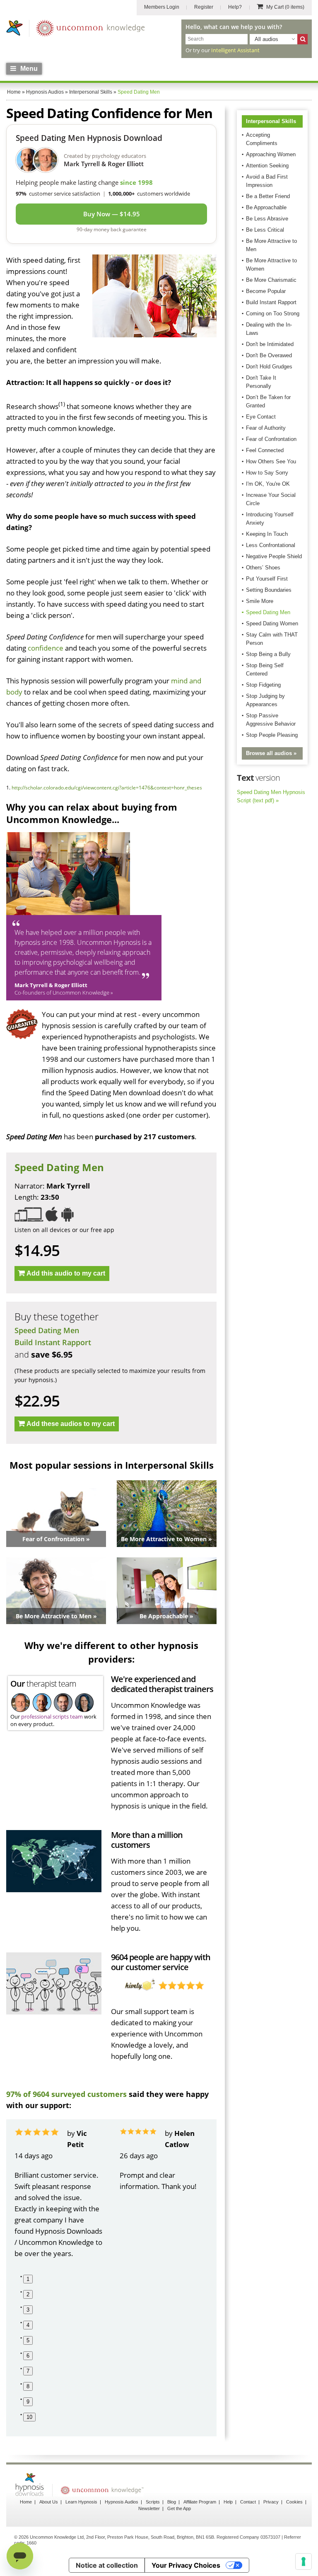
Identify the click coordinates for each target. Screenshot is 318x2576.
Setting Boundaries (269, 590)
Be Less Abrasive (267, 219)
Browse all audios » (271, 753)
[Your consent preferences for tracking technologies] (304, 2561)
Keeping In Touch (267, 534)
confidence (46, 648)
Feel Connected (265, 450)
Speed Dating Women (272, 623)
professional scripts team (52, 1717)
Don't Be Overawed (269, 355)
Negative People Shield (274, 556)
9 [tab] (28, 2402)
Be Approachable (266, 207)
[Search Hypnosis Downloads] (302, 39)
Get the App (179, 2508)
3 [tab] (28, 2310)
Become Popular (266, 291)
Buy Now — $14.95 (112, 214)
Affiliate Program (200, 2502)
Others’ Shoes (263, 568)
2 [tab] (28, 2294)
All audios (266, 39)
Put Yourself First (267, 579)
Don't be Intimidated (270, 344)
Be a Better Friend (268, 196)
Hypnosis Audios (122, 2502)
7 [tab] (28, 2371)
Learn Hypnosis (81, 2502)
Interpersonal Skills (271, 121)
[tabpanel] (59, 2193)
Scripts (153, 2502)
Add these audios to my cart (71, 1424)
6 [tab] (28, 2356)
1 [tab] (28, 2279)
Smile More (260, 601)
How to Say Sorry (267, 473)
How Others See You (271, 461)
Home (26, 2502)
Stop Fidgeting (263, 685)
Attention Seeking (267, 166)
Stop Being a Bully (268, 654)
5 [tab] (28, 2340)
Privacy (271, 2502)
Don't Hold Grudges (269, 367)
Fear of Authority (266, 428)
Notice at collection (107, 2565)
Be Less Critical (265, 230)
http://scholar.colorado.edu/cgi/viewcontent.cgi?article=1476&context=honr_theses (107, 788)
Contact (248, 2502)
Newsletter (149, 2508)
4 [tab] (28, 2325)
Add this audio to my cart (66, 1273)
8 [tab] (28, 2386)
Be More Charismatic (271, 280)
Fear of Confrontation (271, 439)
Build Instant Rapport (53, 1342)
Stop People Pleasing (272, 735)
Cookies (294, 2502)
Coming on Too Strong (273, 314)
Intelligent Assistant (235, 50)
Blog (172, 2502)
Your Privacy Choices (186, 2565)
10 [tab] (29, 2417)
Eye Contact (261, 417)
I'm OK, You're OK (268, 484)
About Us (49, 2502)
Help (228, 2502)
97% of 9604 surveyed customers (66, 2094)
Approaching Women (271, 154)
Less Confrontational (271, 545)
